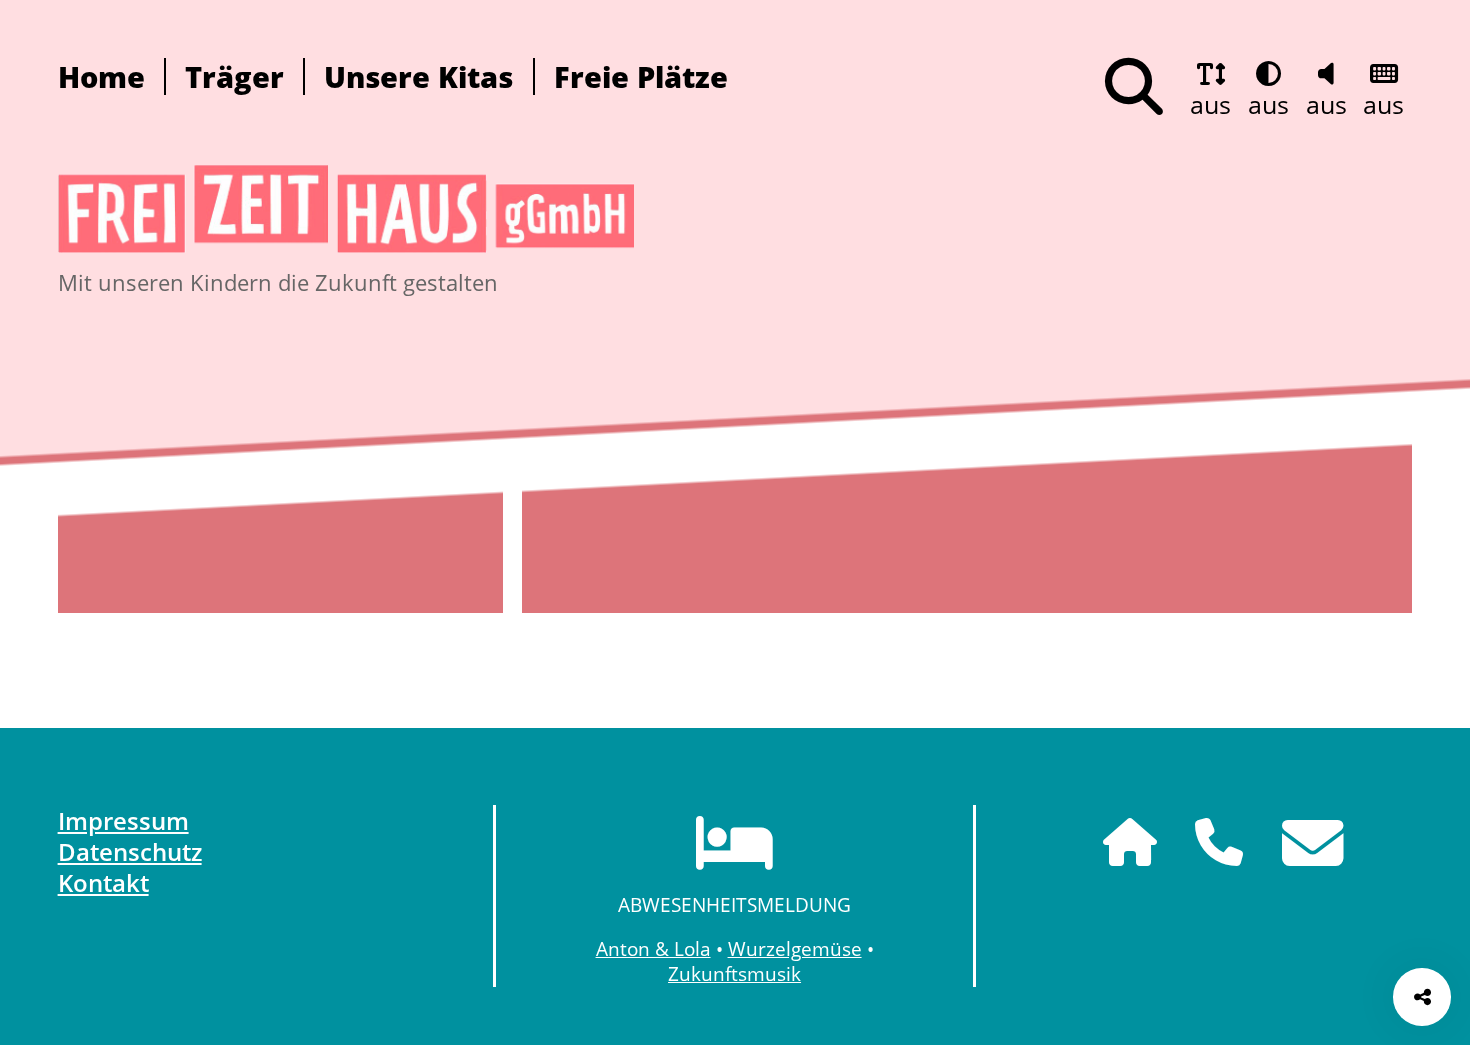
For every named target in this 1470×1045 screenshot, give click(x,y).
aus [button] (1210, 104)
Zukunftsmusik (734, 973)
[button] (1134, 87)
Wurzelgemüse (795, 948)
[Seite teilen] (1422, 997)
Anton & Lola (653, 948)
